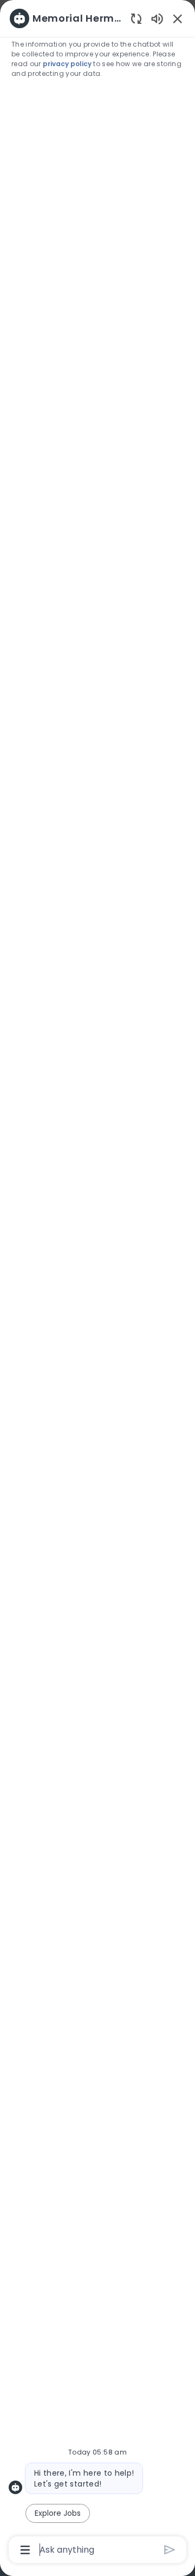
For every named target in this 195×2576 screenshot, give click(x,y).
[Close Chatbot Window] (178, 18)
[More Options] (25, 2550)
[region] (97, 1283)
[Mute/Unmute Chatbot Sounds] (157, 18)
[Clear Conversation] (136, 18)
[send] (170, 2550)
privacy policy (68, 64)
